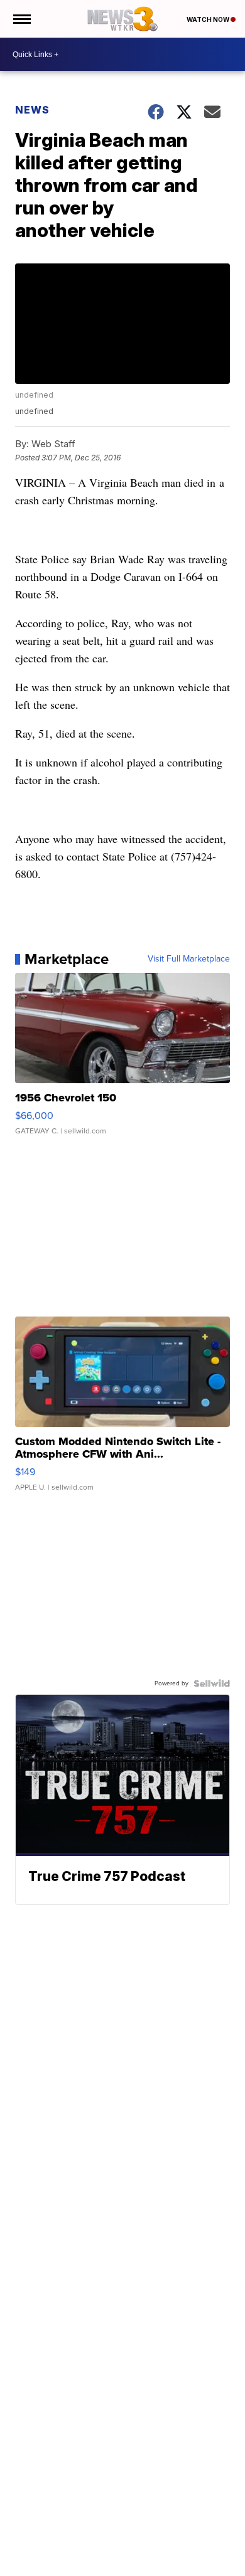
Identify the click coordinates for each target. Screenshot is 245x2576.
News (32, 110)
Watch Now (209, 19)
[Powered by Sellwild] (212, 1683)
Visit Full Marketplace (189, 959)
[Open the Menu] (21, 19)
